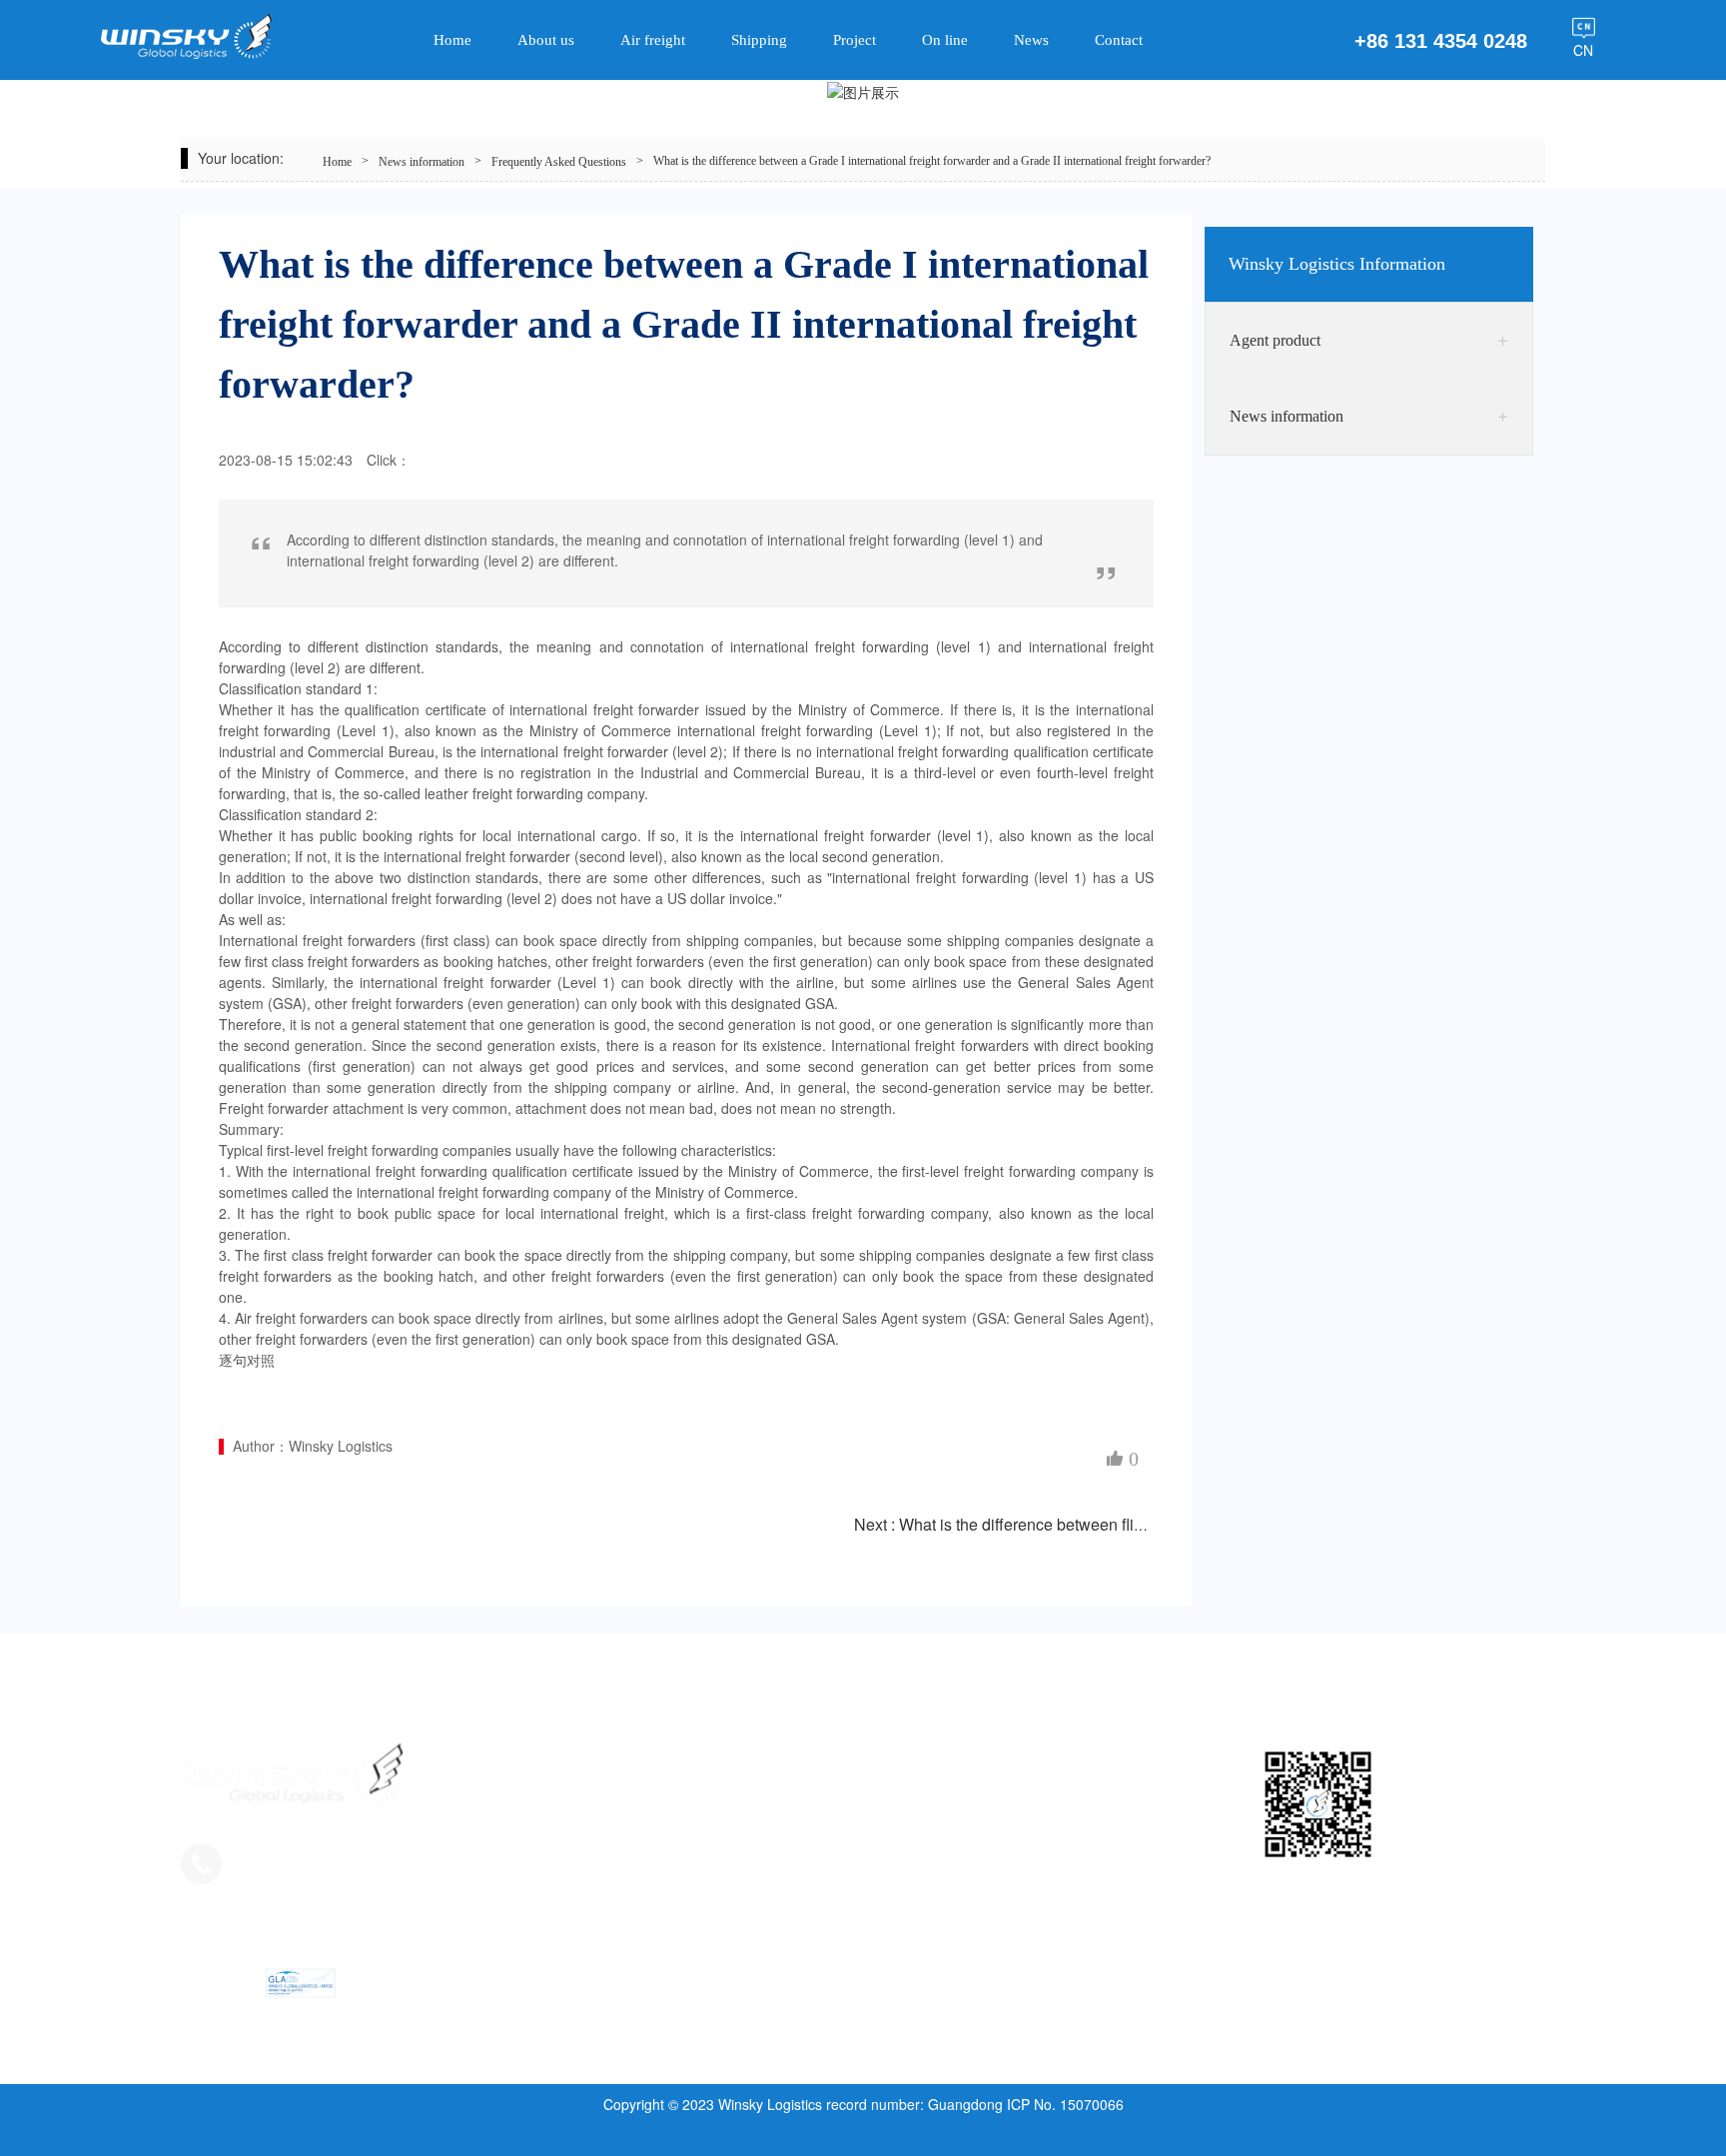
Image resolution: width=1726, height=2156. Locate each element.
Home (337, 162)
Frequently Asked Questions (559, 162)
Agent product (1275, 340)
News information (422, 162)
